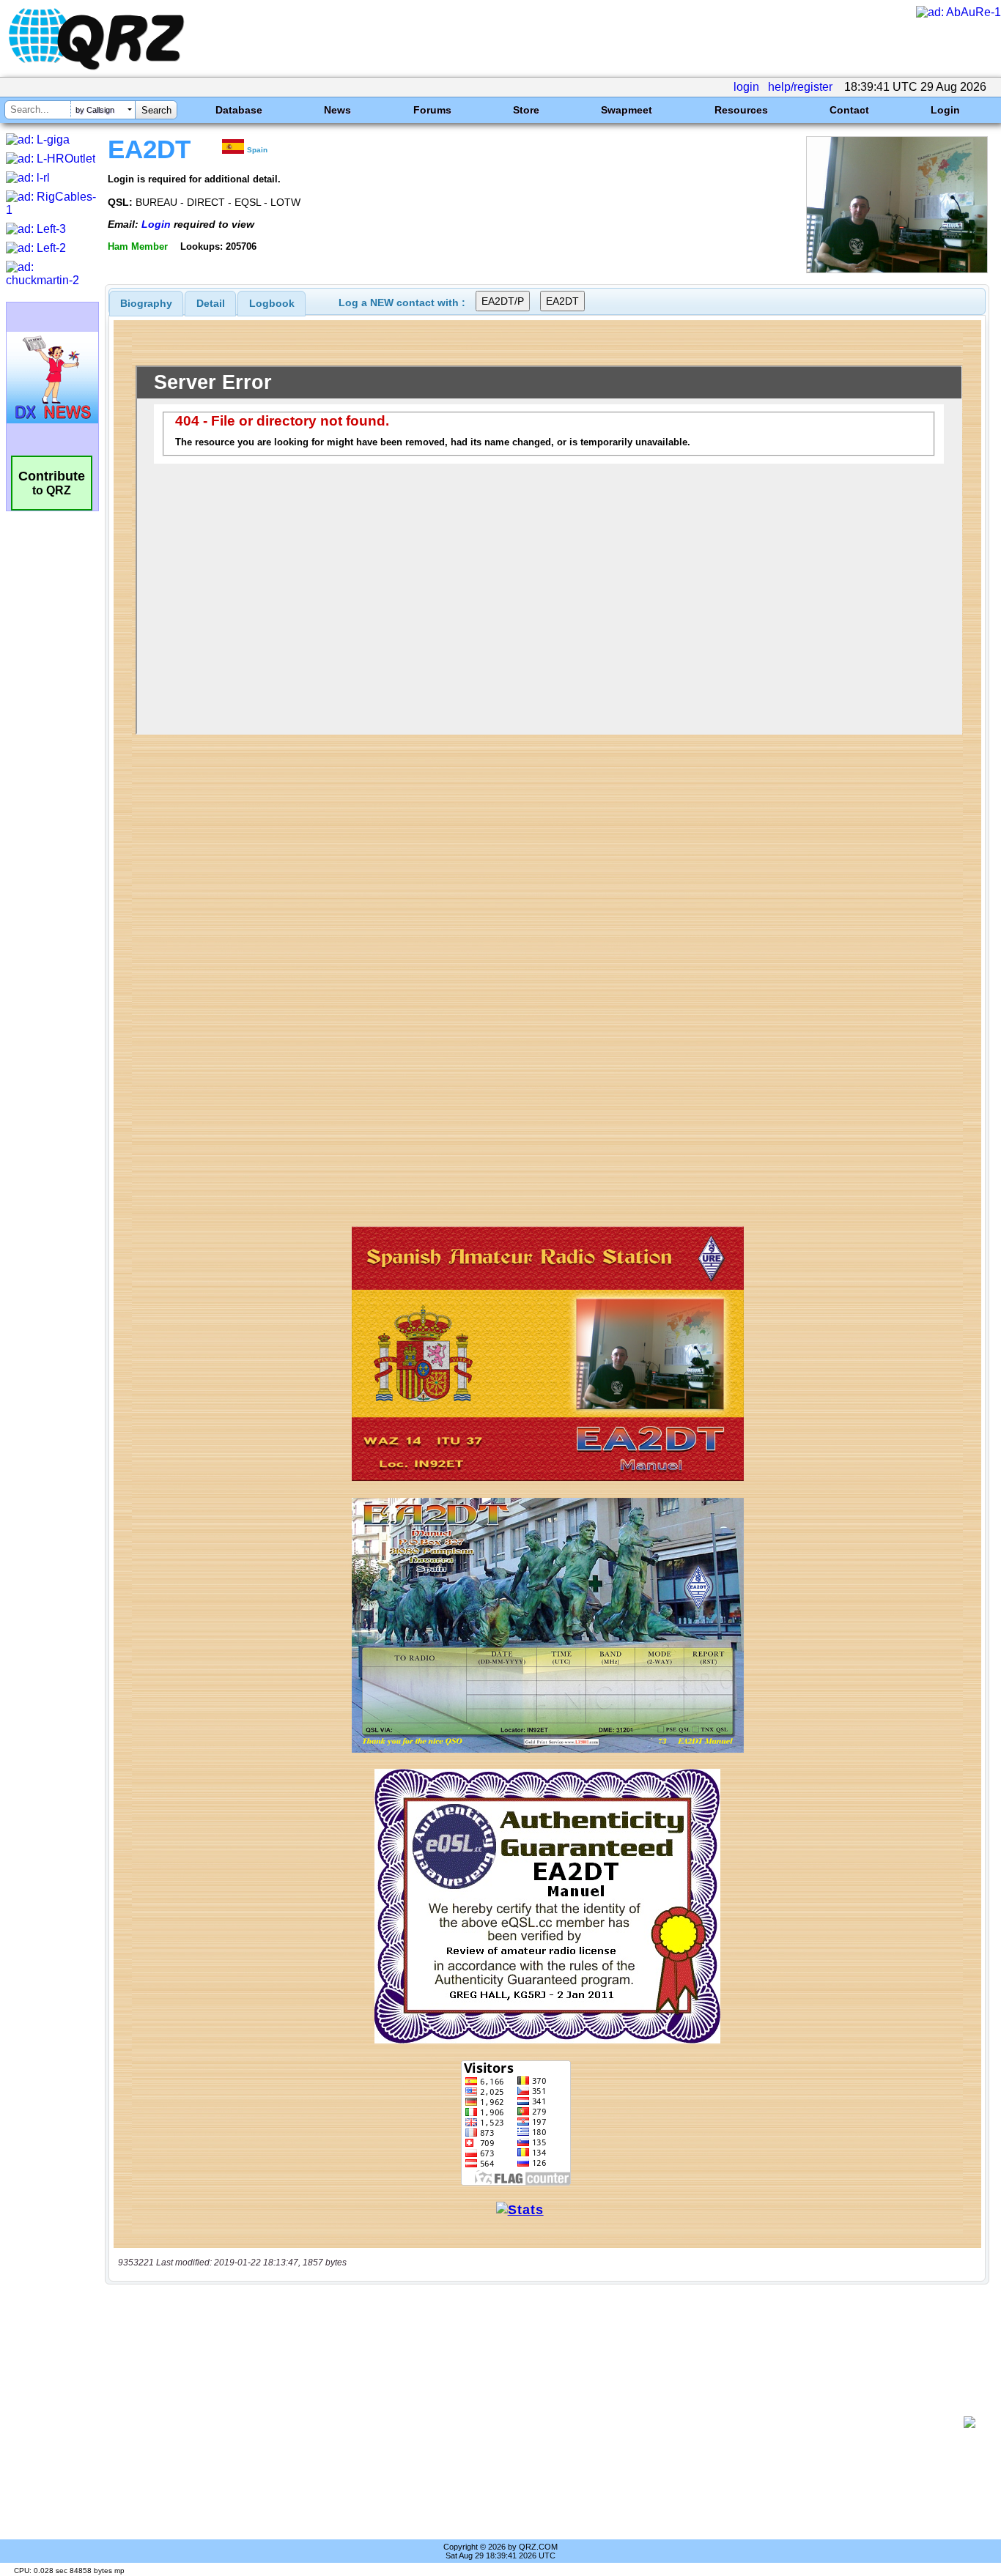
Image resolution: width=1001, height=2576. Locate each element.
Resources (741, 110)
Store (526, 110)
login (746, 87)
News (337, 110)
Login (945, 110)
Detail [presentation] (211, 303)
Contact (849, 110)
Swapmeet (627, 110)
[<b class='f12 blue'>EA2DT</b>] (897, 269)
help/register (800, 87)
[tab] (146, 303)
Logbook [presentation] (272, 303)
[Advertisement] (539, 2422)
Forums (432, 110)
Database (239, 110)
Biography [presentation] (146, 303)
